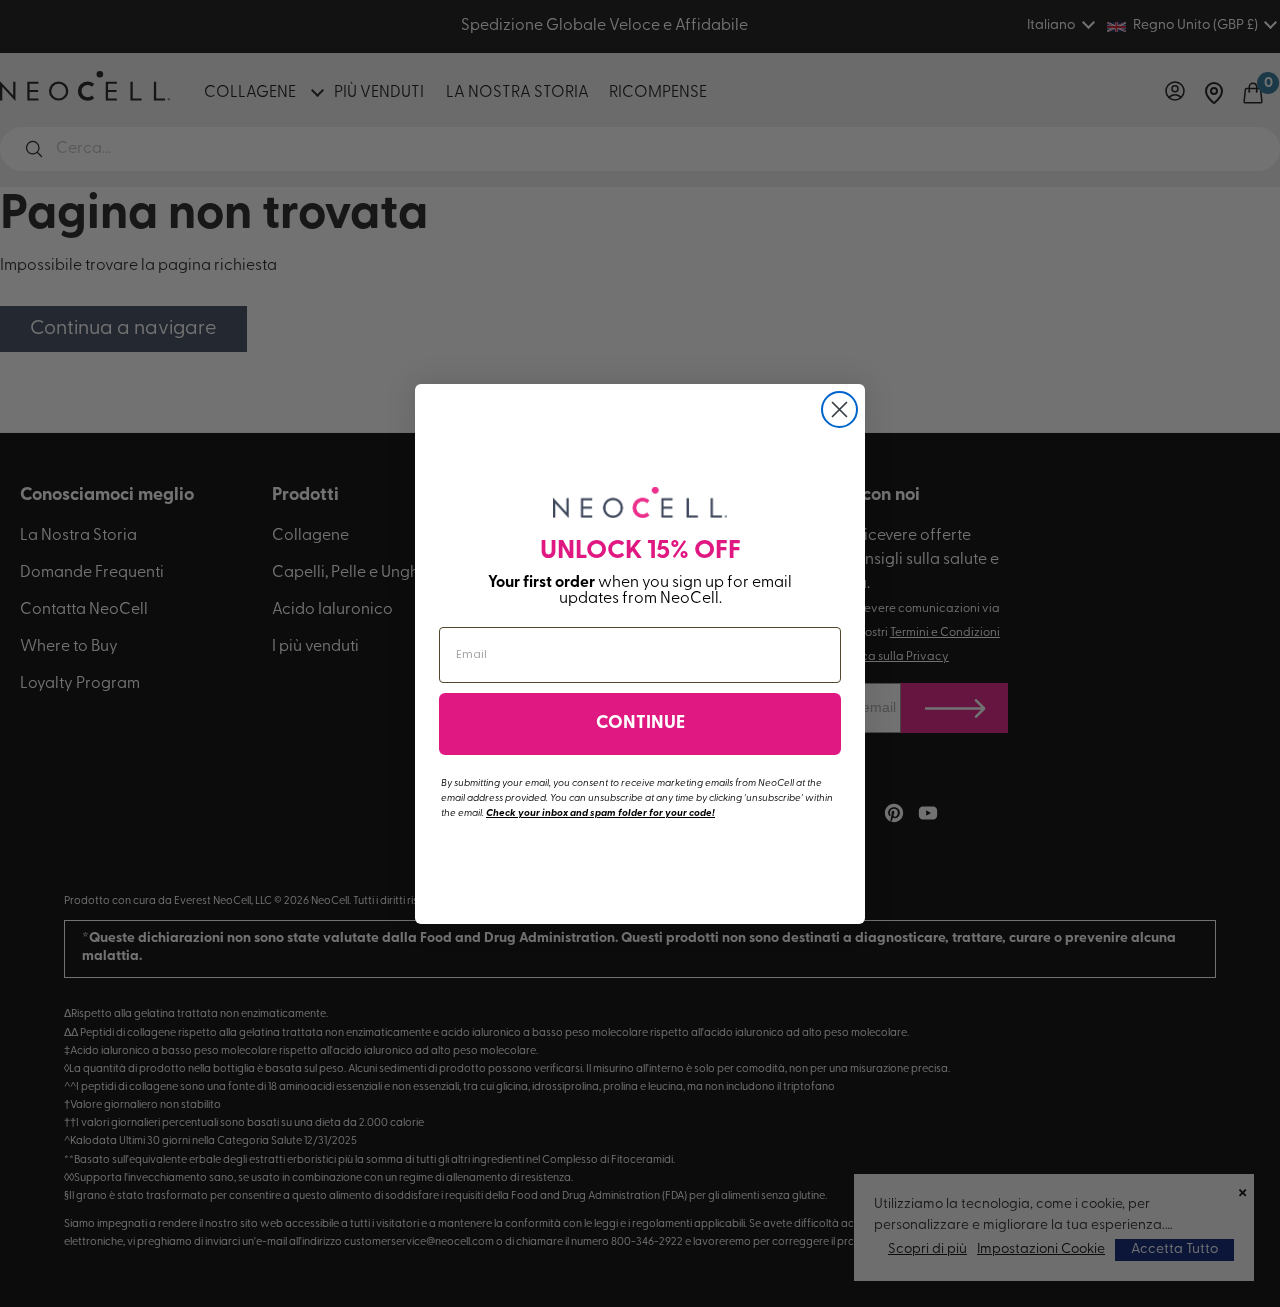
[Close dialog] (839, 409)
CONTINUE (640, 724)
